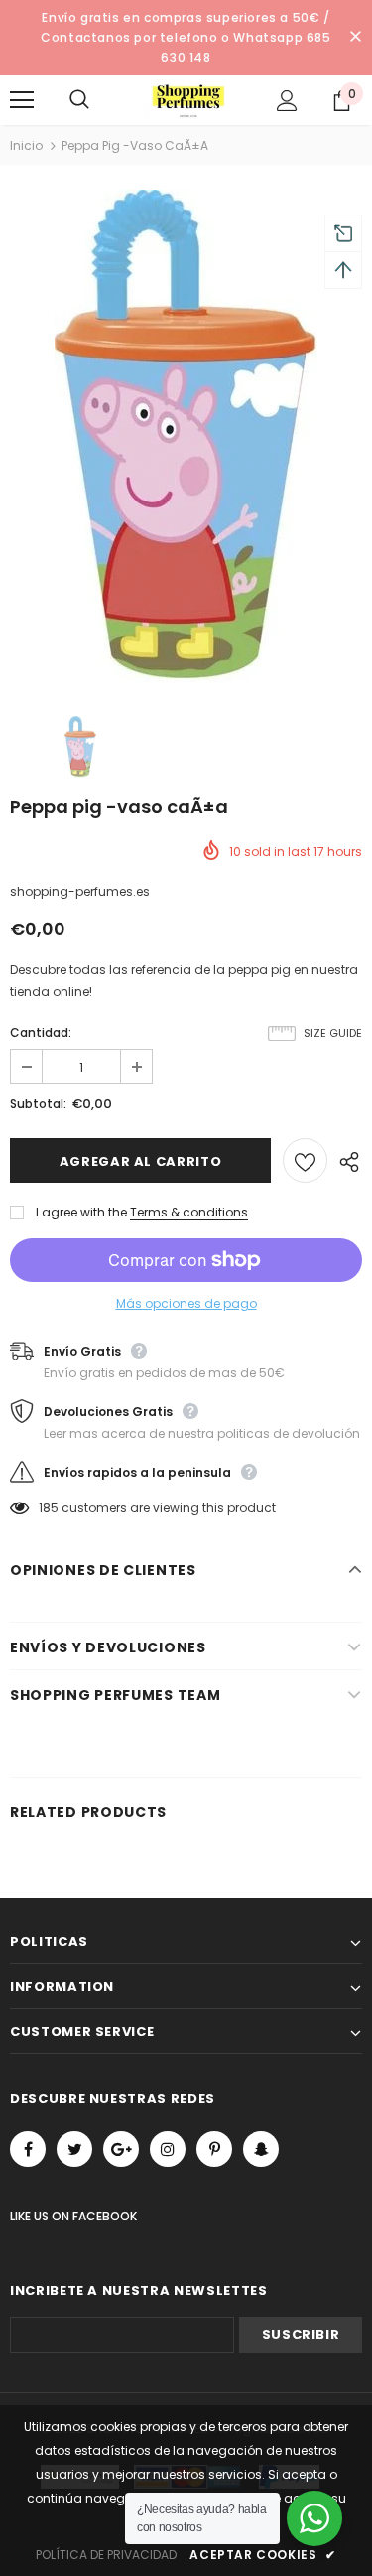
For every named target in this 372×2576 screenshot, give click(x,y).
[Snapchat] (261, 2149)
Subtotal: (38, 1104)
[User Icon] (287, 101)
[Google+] (121, 2149)
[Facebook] (28, 2149)
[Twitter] (74, 2149)
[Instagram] (168, 2149)
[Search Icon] (99, 100)
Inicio (26, 145)
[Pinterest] (214, 2149)
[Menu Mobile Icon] (22, 100)
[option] (186, 438)
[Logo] (188, 100)
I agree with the (81, 1212)
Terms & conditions (189, 1212)
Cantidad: (41, 1032)
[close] (355, 38)
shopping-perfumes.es (80, 891)
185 (49, 1508)
